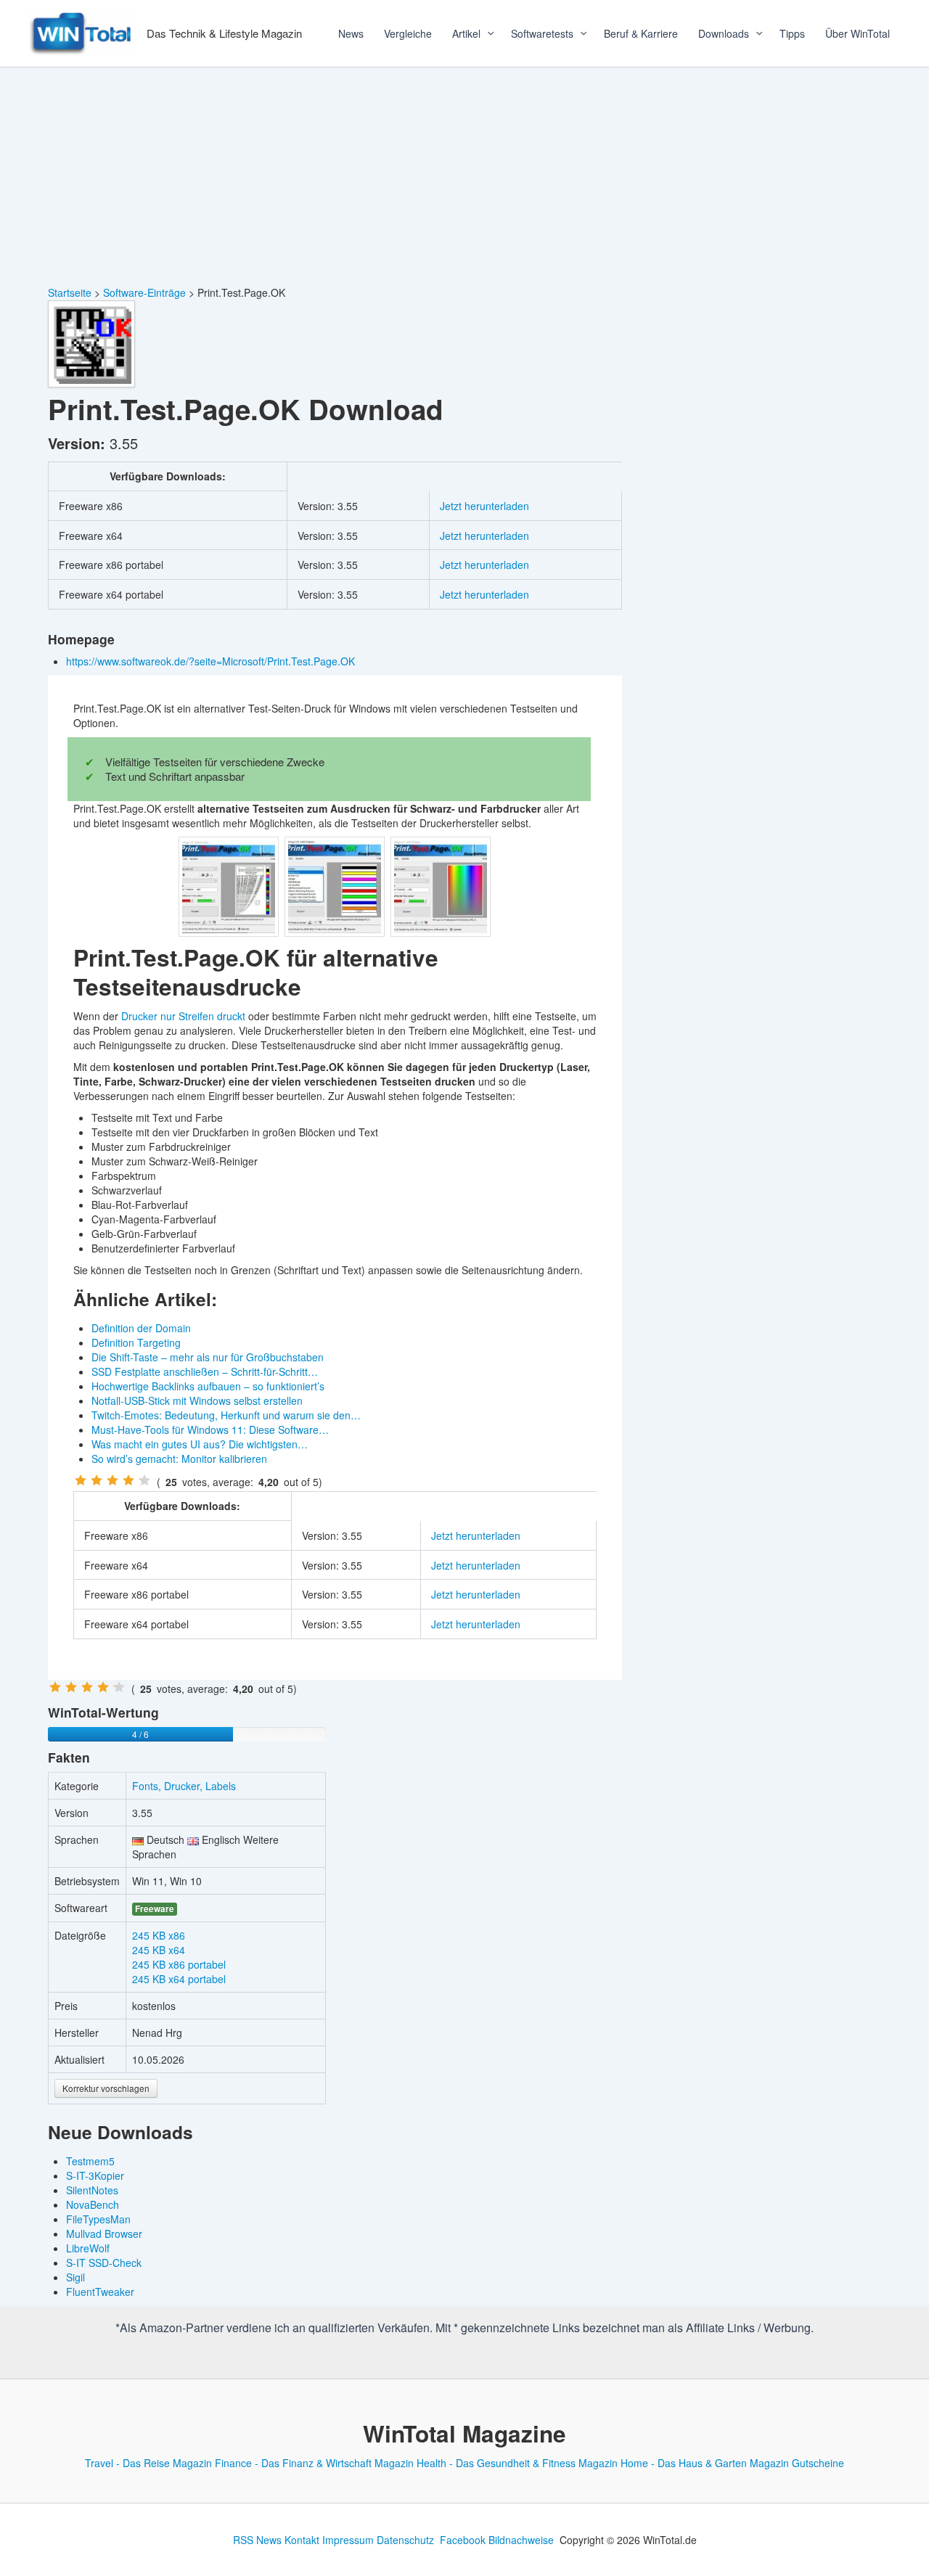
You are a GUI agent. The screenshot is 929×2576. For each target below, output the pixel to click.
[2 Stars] (97, 1480)
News (351, 33)
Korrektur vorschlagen (106, 2088)
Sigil (75, 2277)
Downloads (724, 33)
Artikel (466, 33)
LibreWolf (88, 2248)
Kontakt (302, 2540)
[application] (486, 33)
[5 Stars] (144, 1480)
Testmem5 (90, 2161)
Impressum (348, 2540)
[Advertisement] (464, 176)
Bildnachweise (521, 2540)
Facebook (463, 2540)
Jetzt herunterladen (484, 506)
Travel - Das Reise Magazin (148, 2463)
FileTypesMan (98, 2219)
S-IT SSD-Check (104, 2263)
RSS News (257, 2540)
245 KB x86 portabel (179, 1964)
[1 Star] (81, 1480)
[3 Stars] (112, 1480)
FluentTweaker (100, 2292)
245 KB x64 (159, 1950)
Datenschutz (405, 2540)
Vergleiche (408, 33)
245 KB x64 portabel (179, 1979)
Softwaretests (542, 33)
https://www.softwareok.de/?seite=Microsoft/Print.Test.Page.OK (212, 661)
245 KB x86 (159, 1935)
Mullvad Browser (104, 2234)
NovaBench (93, 2204)
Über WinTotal (858, 33)
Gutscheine (818, 2463)
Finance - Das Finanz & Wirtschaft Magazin (314, 2463)
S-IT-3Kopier (95, 2175)
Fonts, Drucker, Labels (184, 1786)
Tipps (792, 33)
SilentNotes (92, 2190)
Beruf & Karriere (641, 33)
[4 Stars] (128, 1480)
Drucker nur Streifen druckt (183, 1016)
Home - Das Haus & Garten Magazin (705, 2463)
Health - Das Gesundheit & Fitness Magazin (517, 2463)
